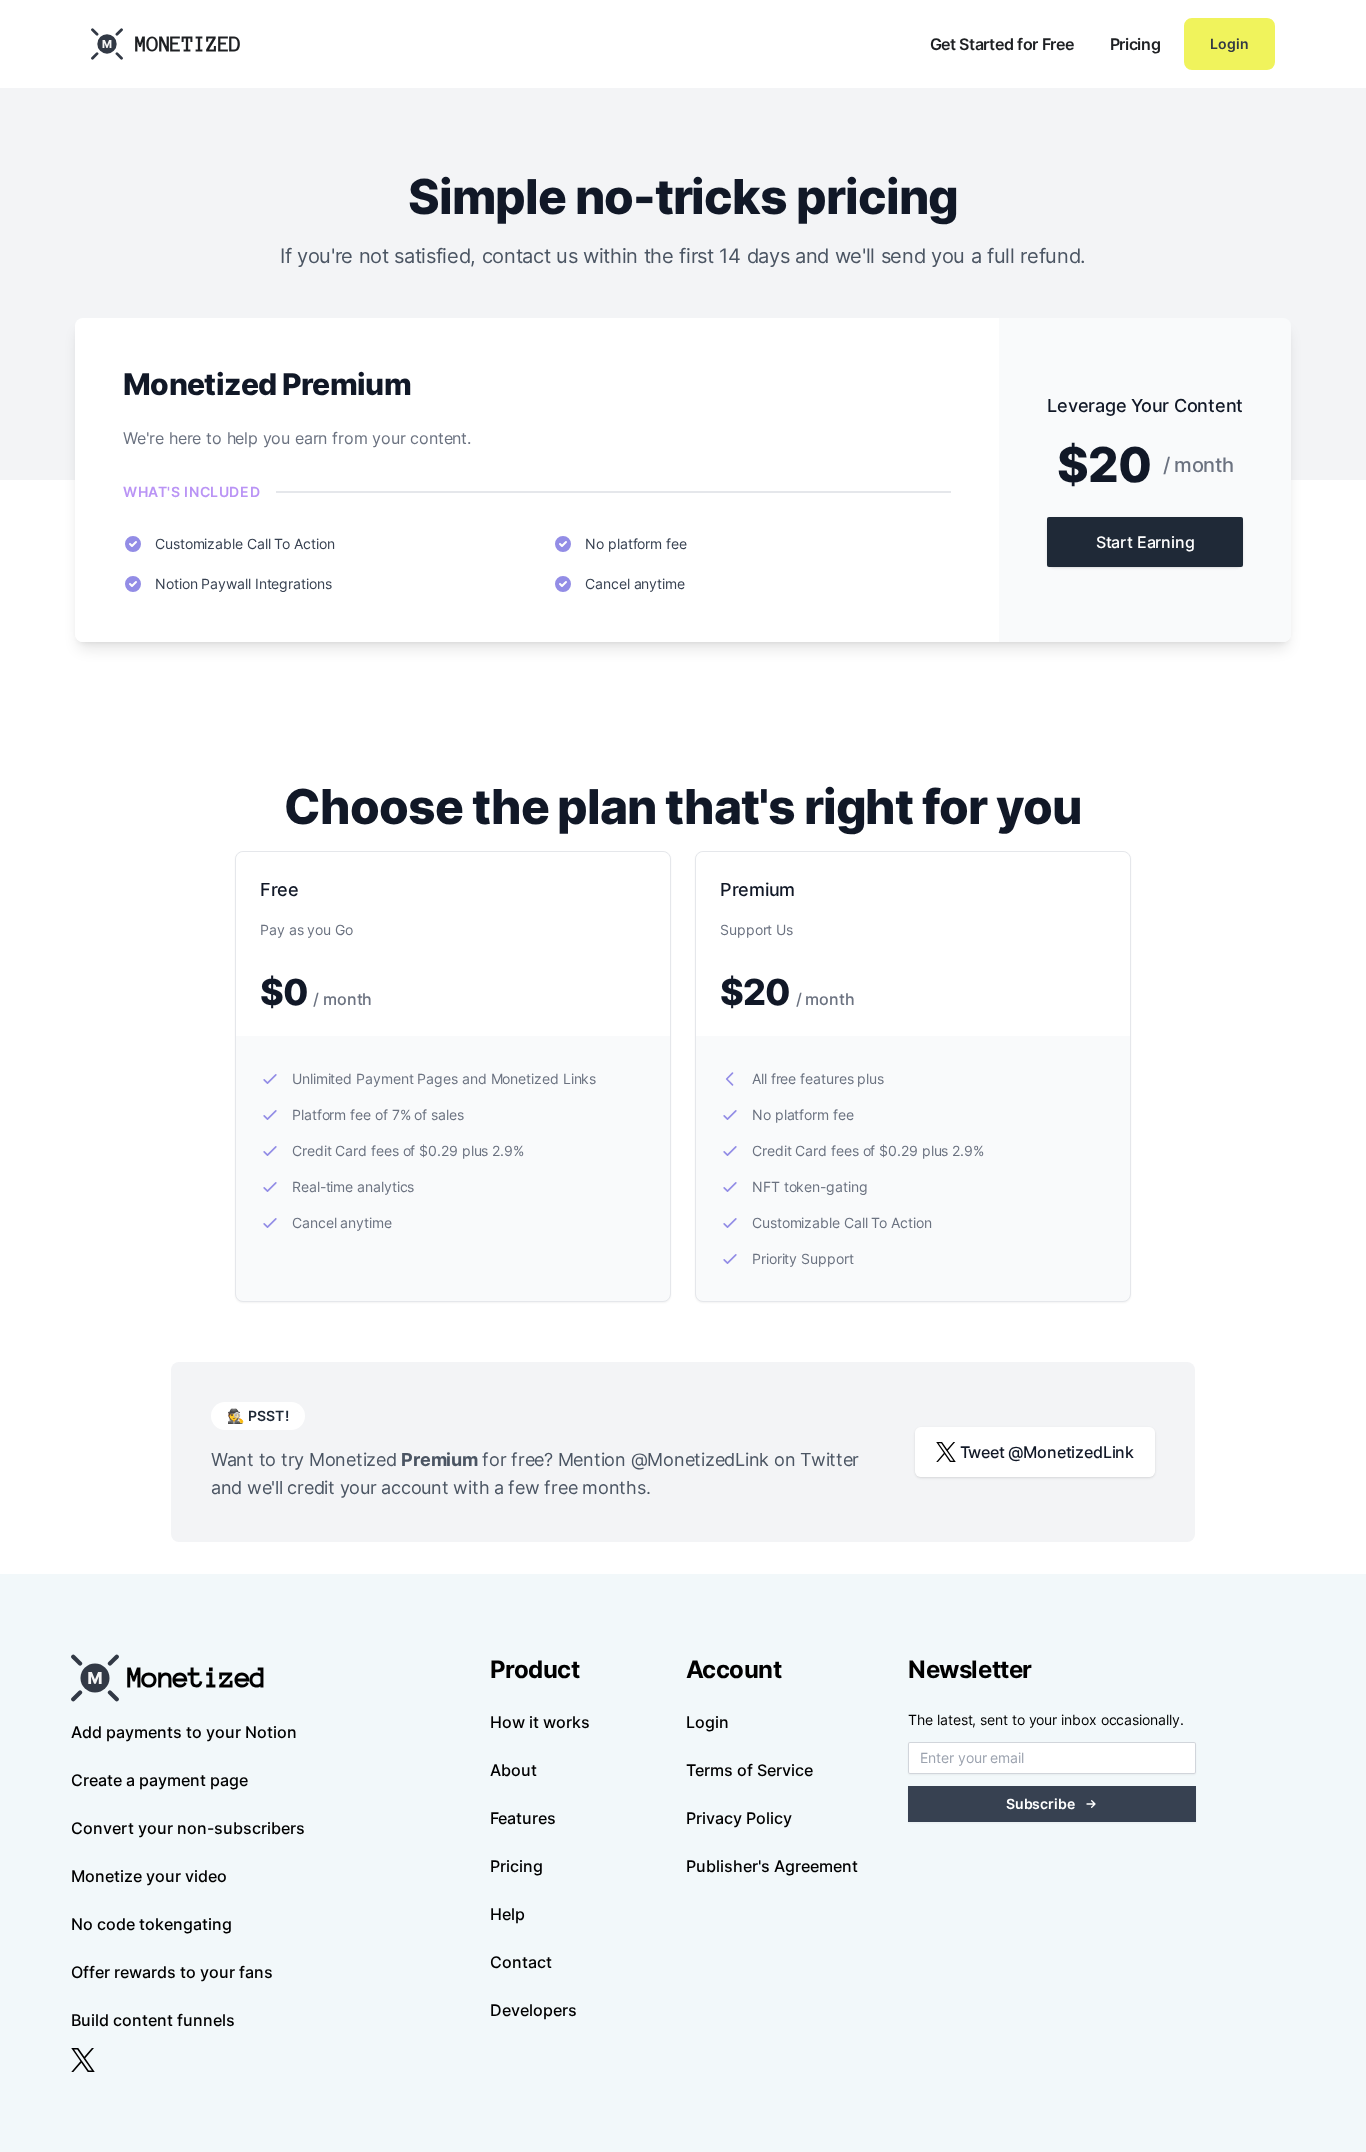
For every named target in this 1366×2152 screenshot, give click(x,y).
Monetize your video (149, 1876)
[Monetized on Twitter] (83, 2060)
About (513, 1770)
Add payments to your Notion (184, 1732)
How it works (540, 1722)
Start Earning (1145, 542)
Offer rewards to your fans (172, 1972)
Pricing (1135, 44)
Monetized (188, 44)
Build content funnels (153, 2020)
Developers (533, 2010)
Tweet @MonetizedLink (1047, 1452)
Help (507, 1914)
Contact (521, 1962)
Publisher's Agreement (772, 1866)
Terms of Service (749, 1770)
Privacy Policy (739, 1818)
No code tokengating (151, 1924)
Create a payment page (159, 1780)
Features (523, 1818)
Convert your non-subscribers (188, 1828)
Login (1229, 43)
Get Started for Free (1002, 44)
